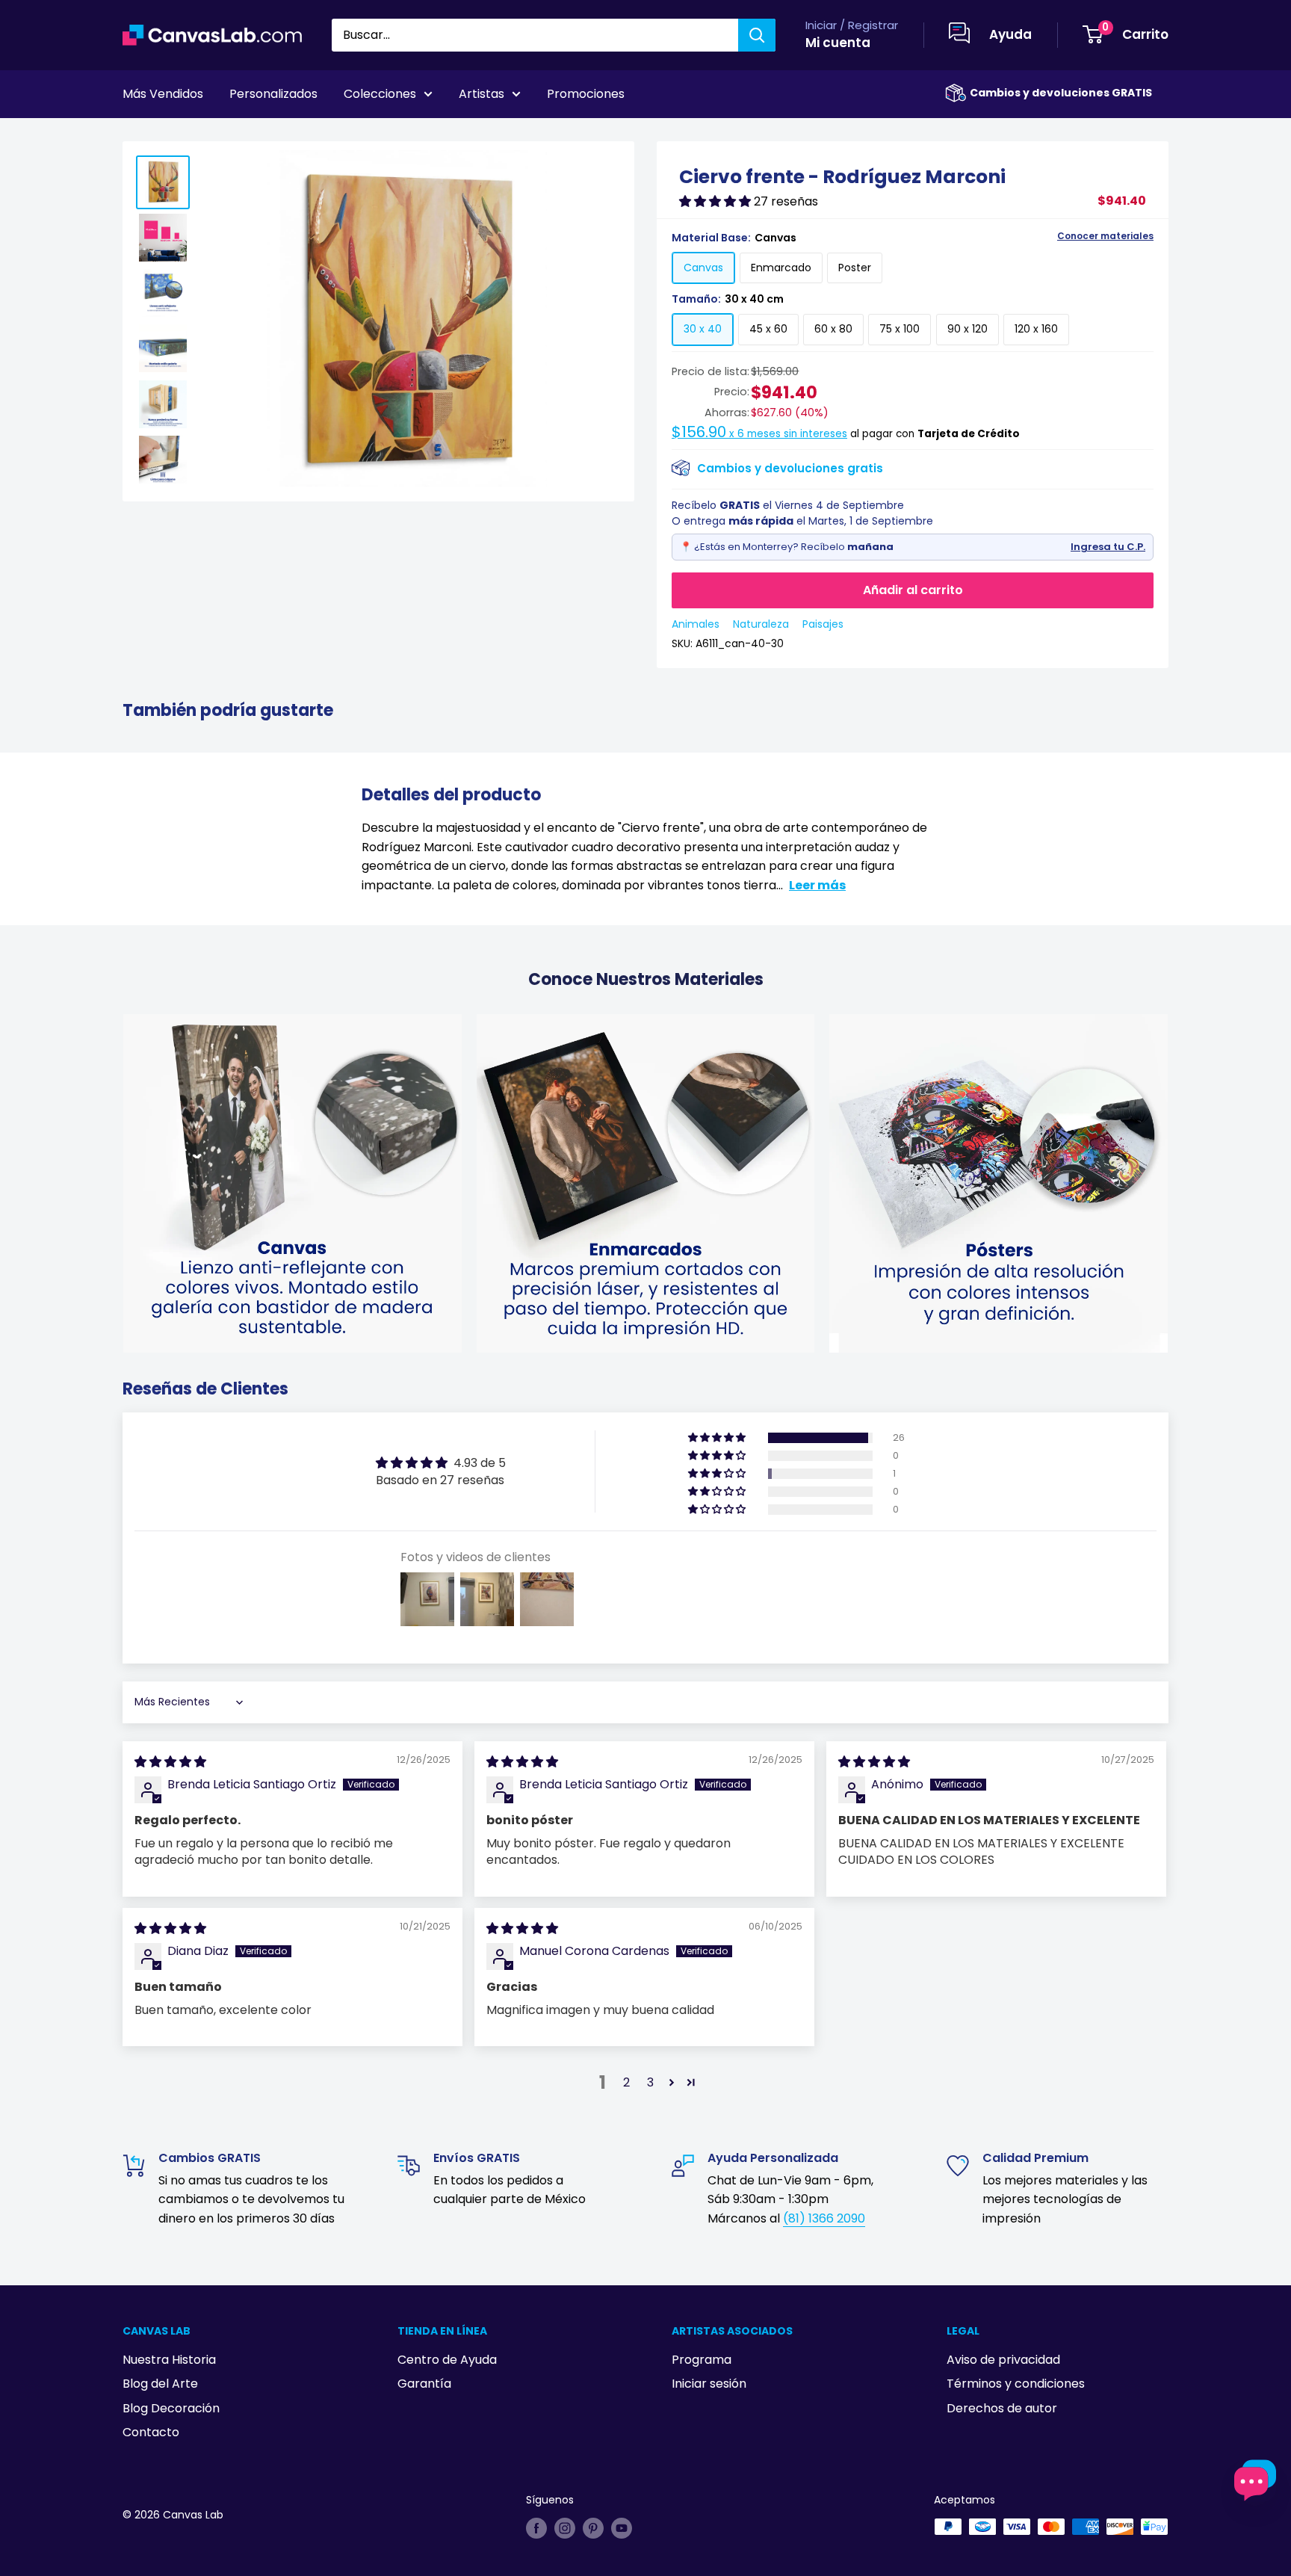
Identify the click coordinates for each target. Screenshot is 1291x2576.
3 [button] (650, 2082)
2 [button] (626, 2082)
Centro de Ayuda (447, 2360)
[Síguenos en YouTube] (622, 2528)
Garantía (424, 2384)
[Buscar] (757, 35)
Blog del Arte (160, 2384)
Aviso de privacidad (1003, 2360)
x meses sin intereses (759, 434)
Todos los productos (217, 135)
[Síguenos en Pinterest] (593, 2528)
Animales (696, 624)
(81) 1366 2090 (824, 2218)
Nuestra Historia (169, 2360)
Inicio (136, 135)
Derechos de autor (1002, 2408)
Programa (702, 2360)
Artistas (482, 94)
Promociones (586, 94)
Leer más (817, 885)
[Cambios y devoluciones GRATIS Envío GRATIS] (956, 93)
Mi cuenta (838, 43)
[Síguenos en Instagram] (565, 2528)
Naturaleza (761, 624)
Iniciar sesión (709, 2384)
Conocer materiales (1105, 236)
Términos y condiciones (1016, 2384)
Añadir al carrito (913, 590)
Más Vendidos (163, 94)
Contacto (151, 2432)
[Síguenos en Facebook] (536, 2528)
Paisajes (823, 624)
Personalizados (273, 94)
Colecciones (380, 94)
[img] (170, 1762)
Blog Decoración (171, 2408)
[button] (716, 201)
